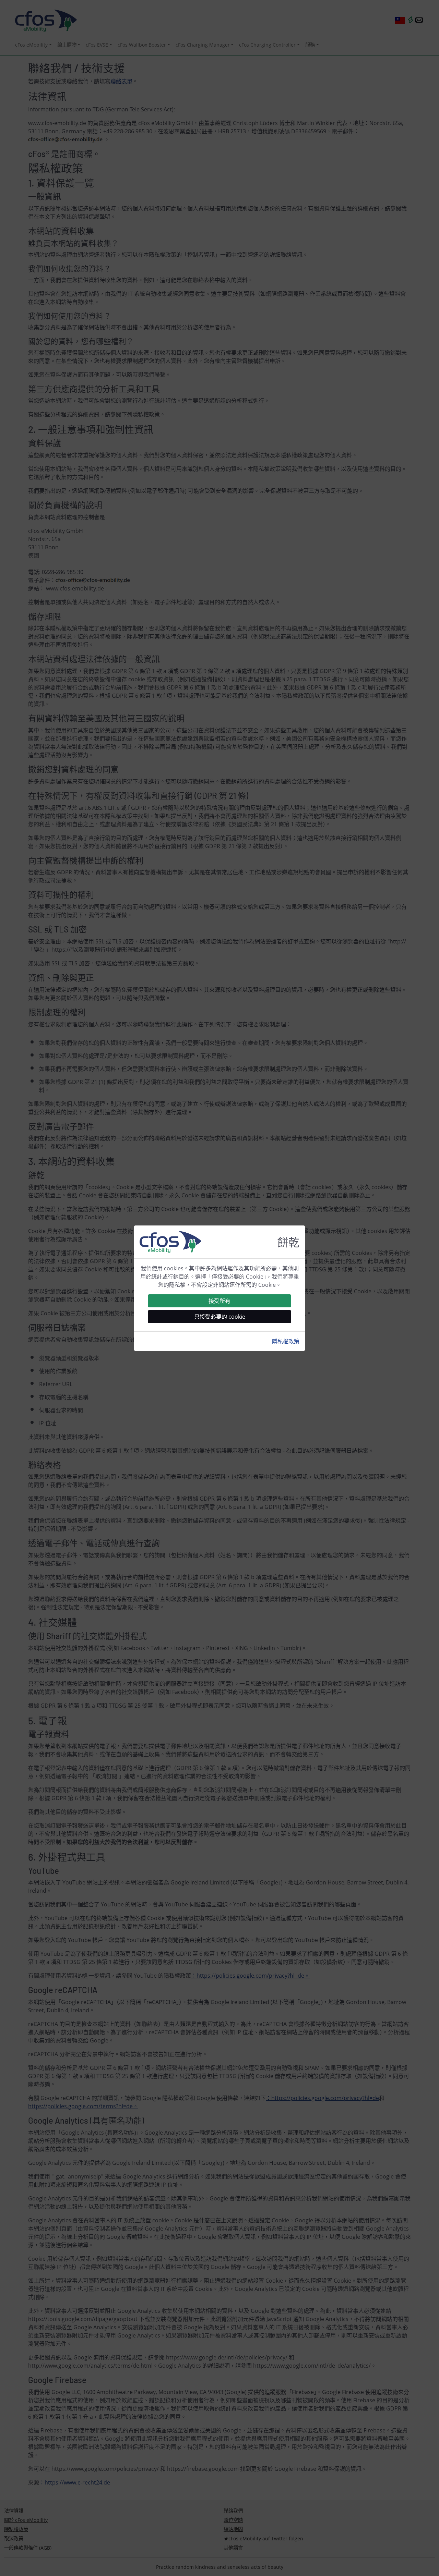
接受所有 (219, 1301)
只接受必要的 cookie (220, 1317)
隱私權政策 (286, 1341)
